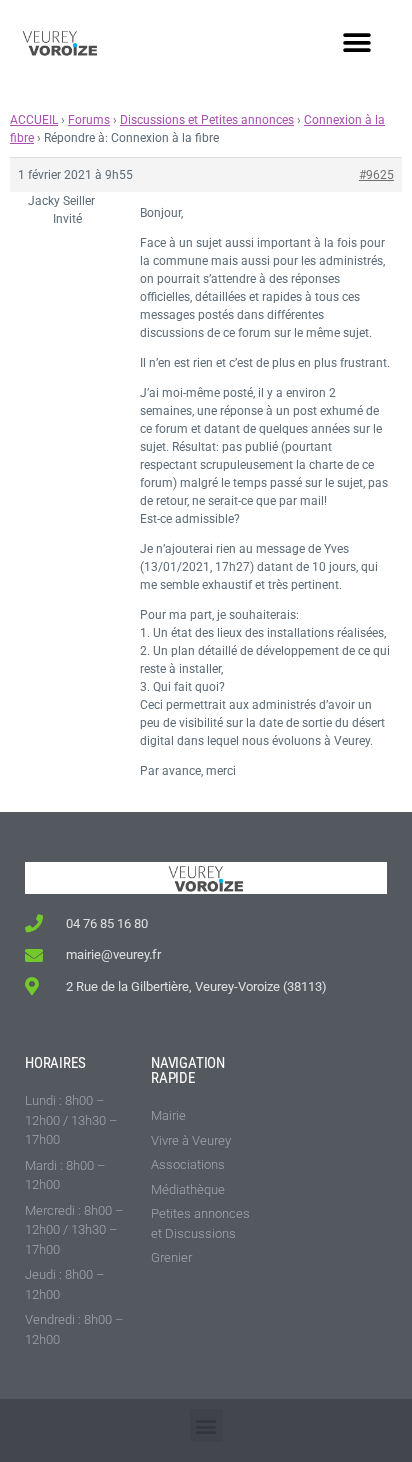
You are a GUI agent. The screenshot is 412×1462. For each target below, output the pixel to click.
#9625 (376, 175)
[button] (356, 42)
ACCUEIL (34, 120)
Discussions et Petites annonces (207, 120)
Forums (89, 120)
